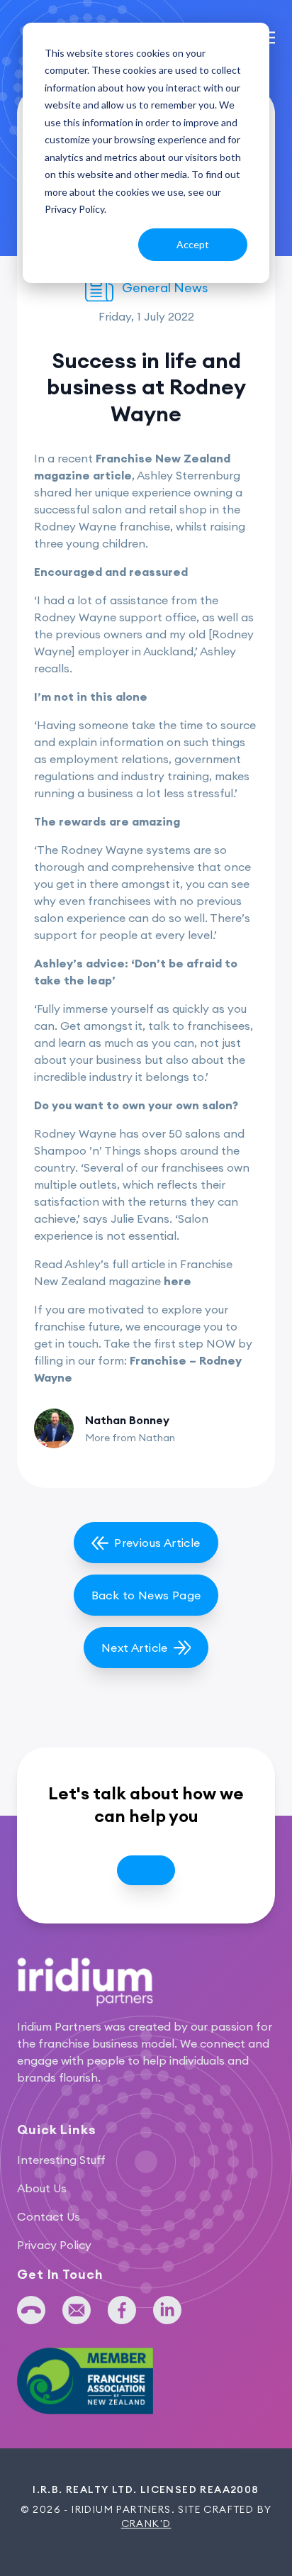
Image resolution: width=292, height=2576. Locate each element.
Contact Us (49, 2216)
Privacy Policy (54, 2245)
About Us (42, 2188)
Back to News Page (146, 1595)
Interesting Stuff (61, 2160)
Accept (193, 244)
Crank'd (146, 2524)
